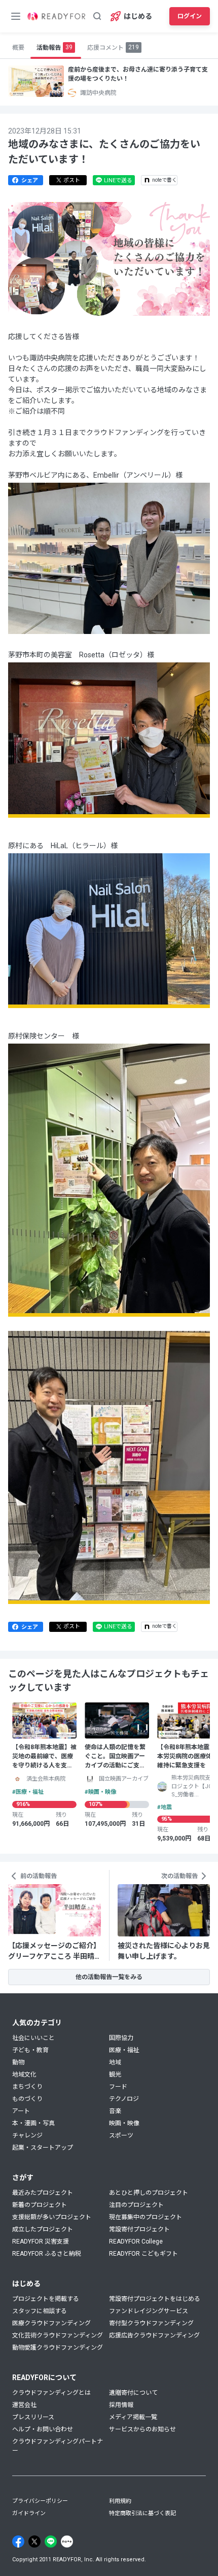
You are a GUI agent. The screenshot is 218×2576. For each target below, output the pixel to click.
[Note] (67, 2541)
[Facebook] (18, 2541)
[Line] (51, 2541)
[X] (34, 2541)
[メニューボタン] (16, 16)
